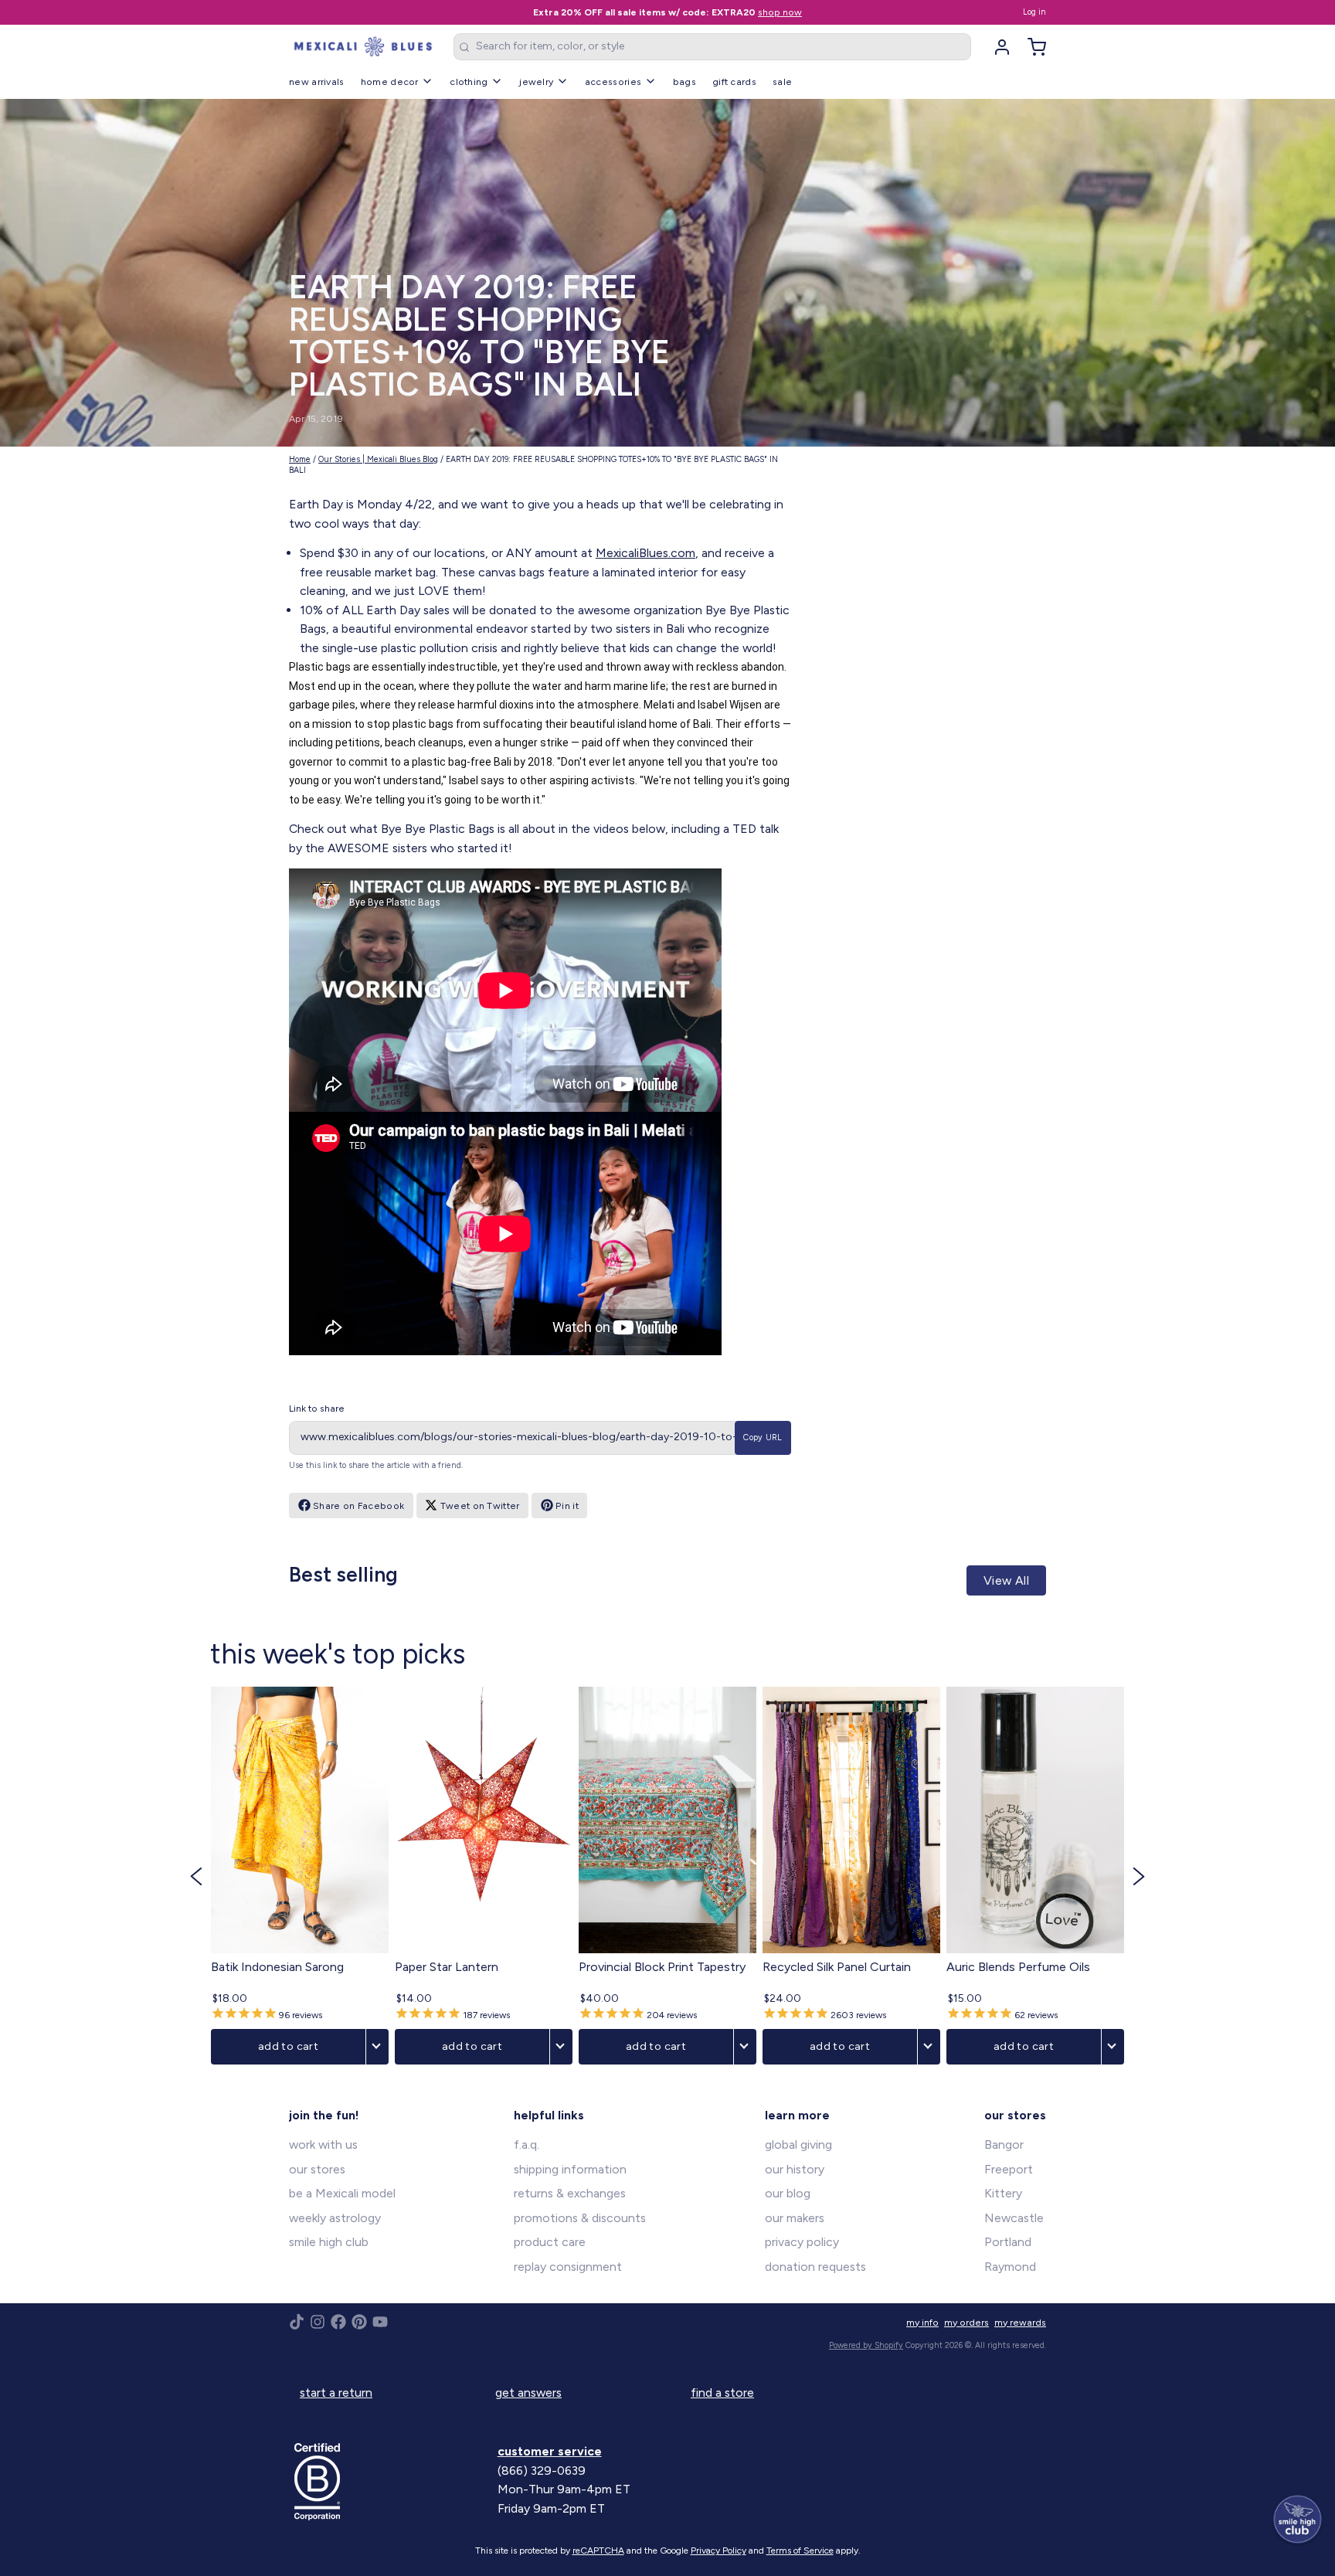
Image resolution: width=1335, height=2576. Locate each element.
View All (1006, 1580)
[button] (196, 1876)
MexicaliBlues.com (645, 553)
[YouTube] (380, 2322)
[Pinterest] (359, 2322)
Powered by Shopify (866, 2345)
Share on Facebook (358, 1505)
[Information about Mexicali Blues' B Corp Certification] (391, 2482)
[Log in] (997, 47)
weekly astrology (335, 2218)
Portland (1008, 2242)
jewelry (536, 82)
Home (300, 459)
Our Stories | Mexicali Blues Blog (378, 459)
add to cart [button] (288, 2046)
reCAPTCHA (598, 2551)
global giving (798, 2144)
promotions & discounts (580, 2218)
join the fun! (324, 2115)
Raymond (1010, 2267)
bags (684, 82)
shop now (780, 12)
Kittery (1003, 2193)
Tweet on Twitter (480, 1505)
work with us (323, 2144)
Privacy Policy (718, 2551)
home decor (390, 82)
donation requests (815, 2267)
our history (795, 2169)
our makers (795, 2218)
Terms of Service (800, 2551)
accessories (613, 82)
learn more (797, 2115)
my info (922, 2322)
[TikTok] (297, 2322)
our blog (788, 2193)
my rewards (1020, 2322)
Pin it (567, 1505)
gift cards (734, 82)
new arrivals (317, 82)
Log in (1034, 12)
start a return (336, 2392)
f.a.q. (527, 2144)
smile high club (329, 2242)
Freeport (1009, 2169)
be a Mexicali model (342, 2193)
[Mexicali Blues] (363, 47)
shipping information (570, 2169)
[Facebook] (338, 2322)
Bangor (1004, 2144)
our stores (317, 2169)
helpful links (549, 2115)
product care (550, 2242)
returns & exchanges (570, 2193)
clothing (469, 82)
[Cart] (1031, 47)
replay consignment (568, 2267)
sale (782, 82)
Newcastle (1014, 2218)
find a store (722, 2392)
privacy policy (802, 2242)
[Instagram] (318, 2322)
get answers (528, 2392)
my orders (966, 2322)
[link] (300, 1876)
